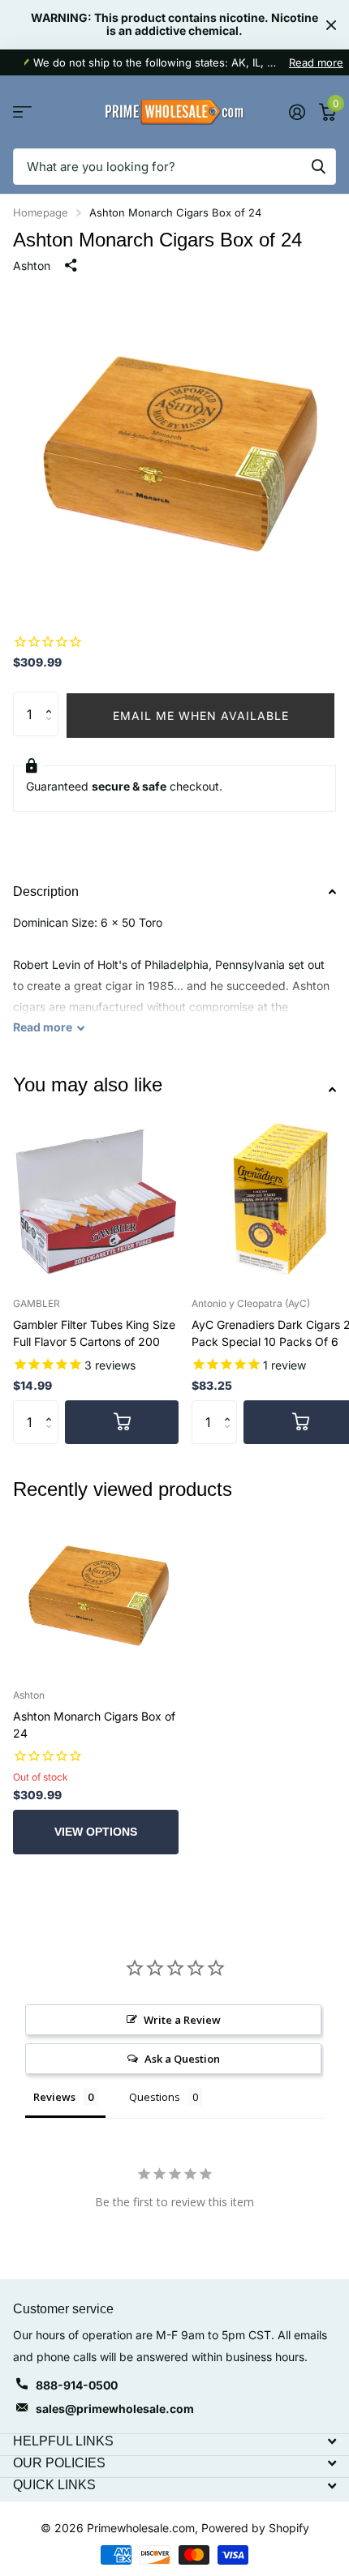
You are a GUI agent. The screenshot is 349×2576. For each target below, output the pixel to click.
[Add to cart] (122, 1422)
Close (331, 25)
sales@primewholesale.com (115, 2409)
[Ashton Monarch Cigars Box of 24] (96, 1593)
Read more (316, 62)
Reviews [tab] (54, 2097)
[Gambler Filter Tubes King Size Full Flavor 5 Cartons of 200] (96, 1202)
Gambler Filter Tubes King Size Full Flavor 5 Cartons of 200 (94, 1333)
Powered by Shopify (255, 2528)
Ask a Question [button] (182, 2059)
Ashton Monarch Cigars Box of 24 (94, 1725)
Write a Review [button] (182, 2020)
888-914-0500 (77, 2385)
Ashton (32, 266)
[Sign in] (297, 112)
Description (46, 892)
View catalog (22, 112)
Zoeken (318, 167)
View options (96, 1832)
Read (43, 1027)
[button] (52, 699)
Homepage (41, 212)
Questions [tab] (155, 2097)
